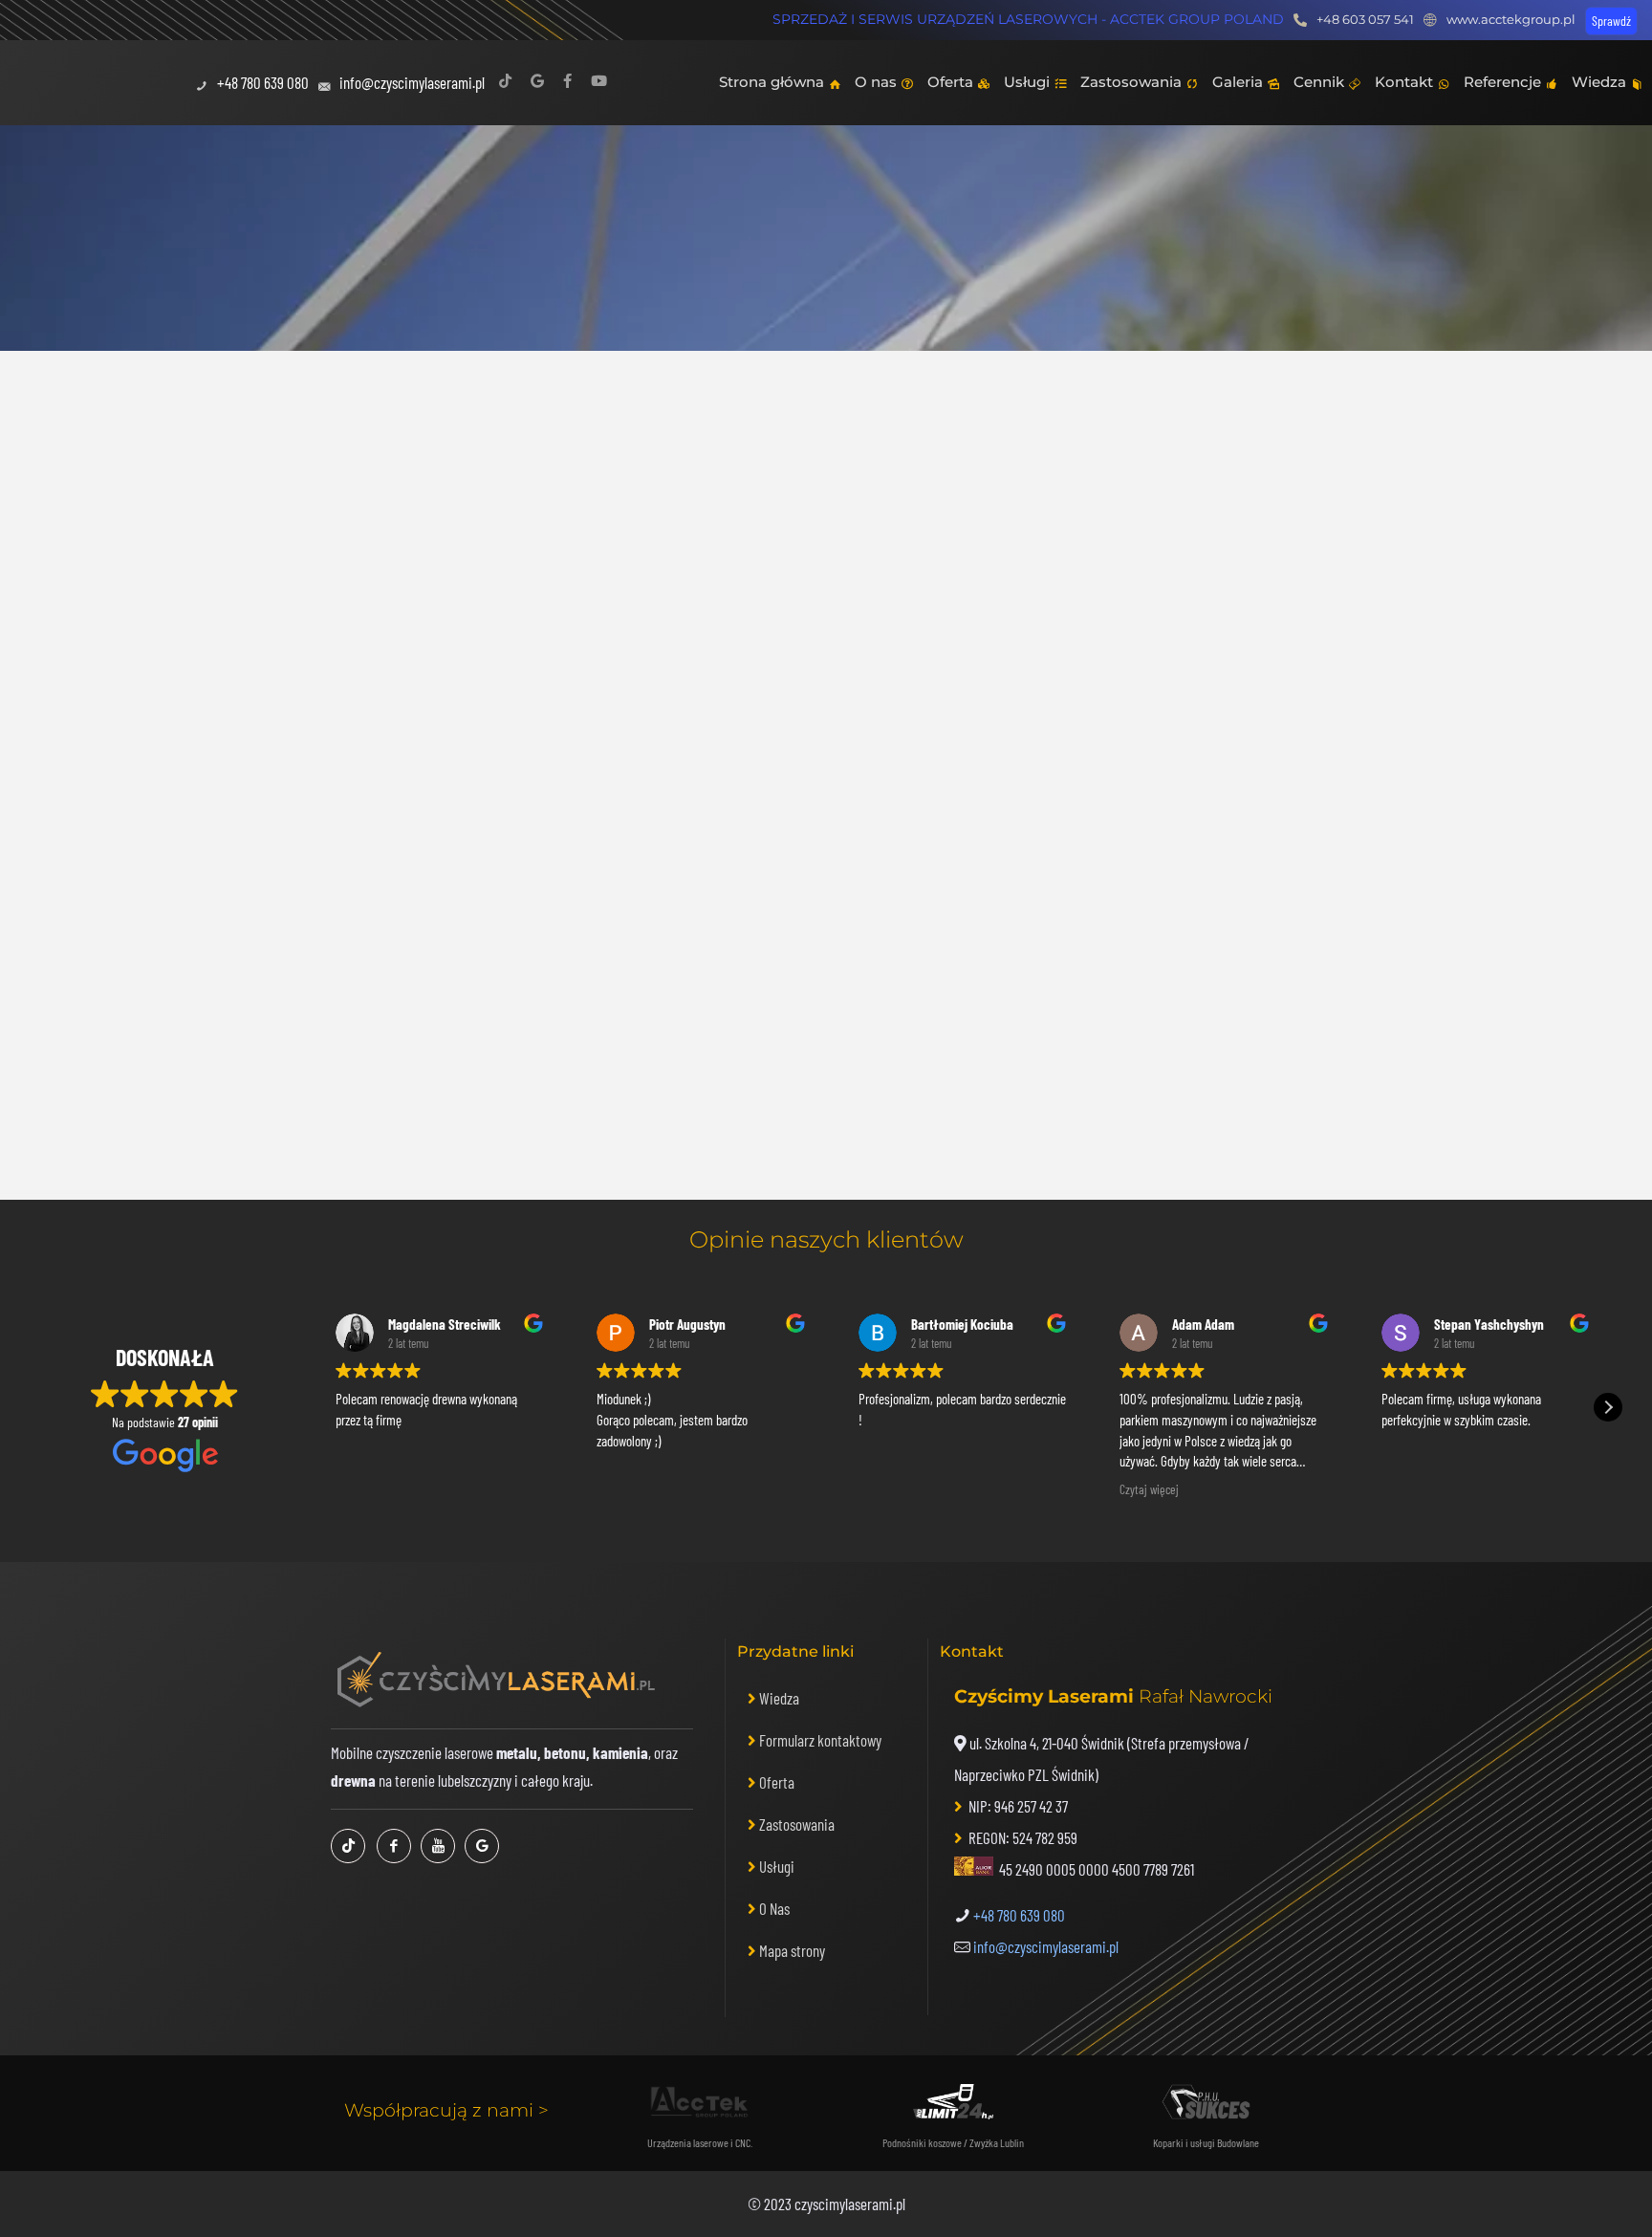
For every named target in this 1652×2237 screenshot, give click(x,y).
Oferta (777, 1782)
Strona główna (123, 274)
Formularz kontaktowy (820, 1740)
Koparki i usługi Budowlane (1206, 2142)
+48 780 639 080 (1018, 1915)
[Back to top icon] (1608, 2131)
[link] (699, 2102)
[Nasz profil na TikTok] (348, 1846)
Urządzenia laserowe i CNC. (700, 2142)
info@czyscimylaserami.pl (1046, 1946)
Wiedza (779, 1698)
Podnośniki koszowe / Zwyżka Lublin (953, 2142)
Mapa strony (792, 1950)
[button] (1608, 1407)
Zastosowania (220, 274)
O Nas (774, 1908)
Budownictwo (315, 274)
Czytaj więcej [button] (888, 1489)
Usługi (777, 1866)
